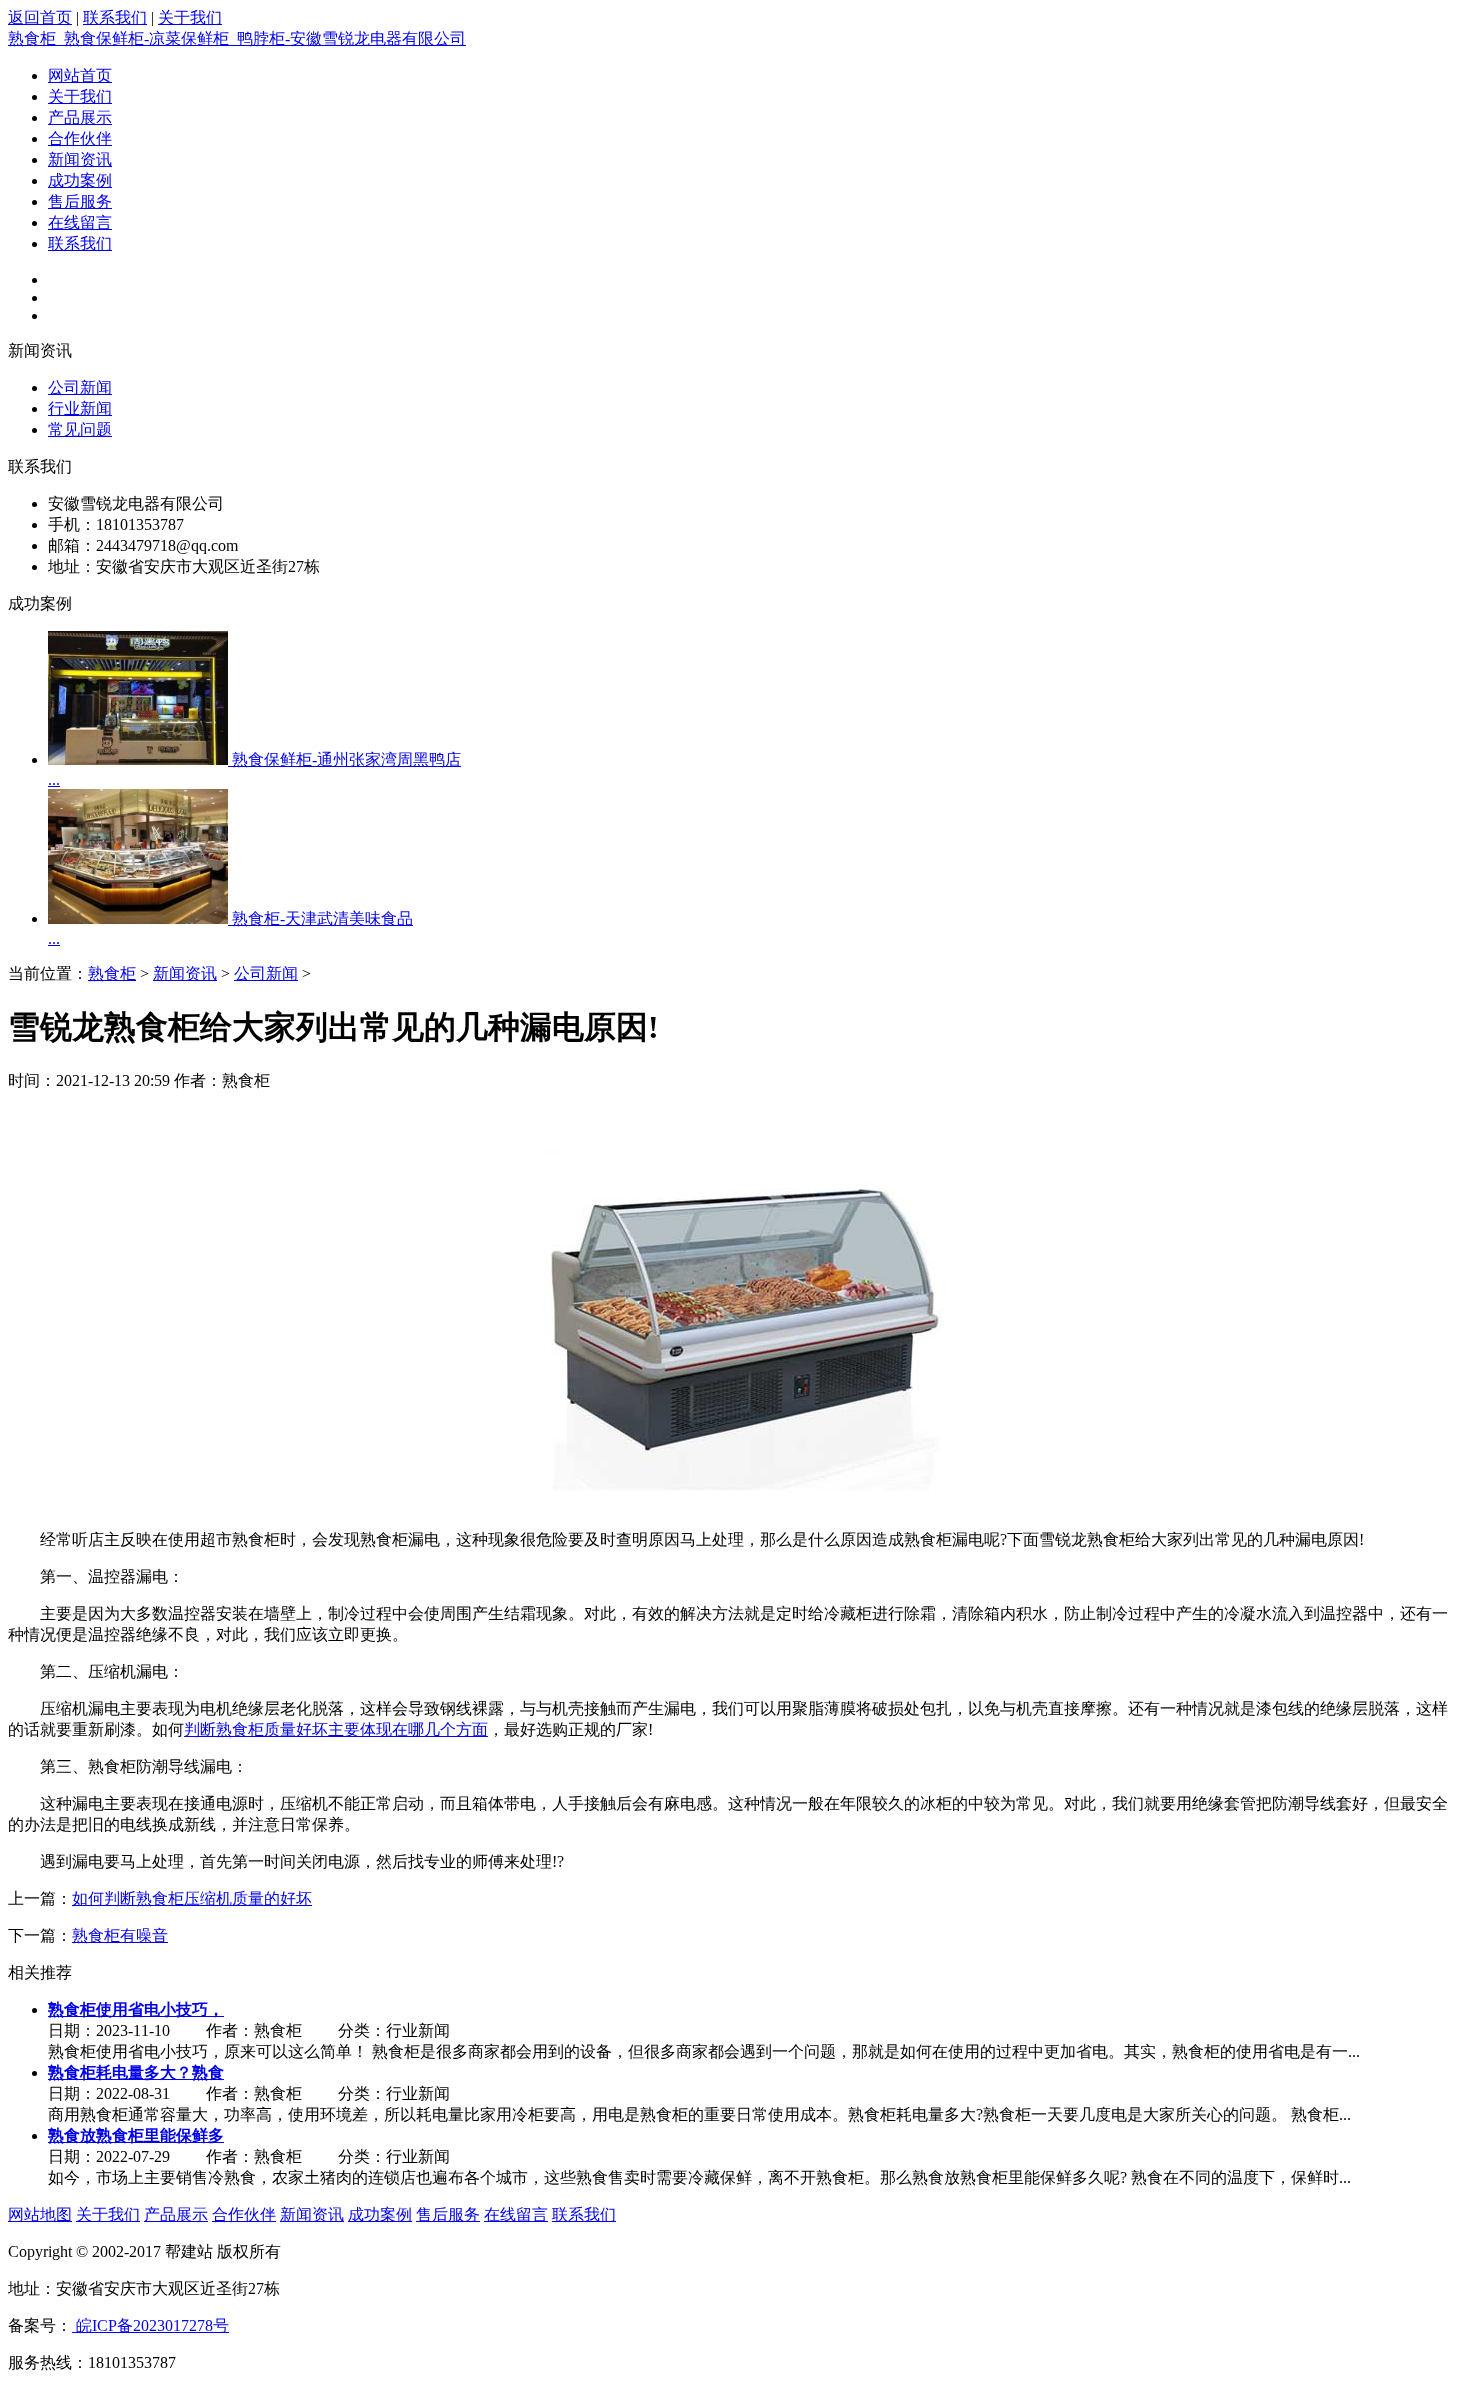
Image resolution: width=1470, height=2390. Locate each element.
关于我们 (190, 17)
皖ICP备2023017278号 (150, 2325)
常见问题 (80, 429)
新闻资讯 (80, 159)
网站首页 (80, 75)
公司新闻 (80, 387)
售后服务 (80, 201)
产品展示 (80, 117)
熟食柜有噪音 (120, 1935)
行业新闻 (80, 408)
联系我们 (115, 17)
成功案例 (80, 180)
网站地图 (40, 2214)
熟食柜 (112, 973)
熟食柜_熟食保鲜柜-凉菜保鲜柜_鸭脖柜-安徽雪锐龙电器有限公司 (237, 38)
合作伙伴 (80, 138)
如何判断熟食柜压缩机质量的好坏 (192, 1898)
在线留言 (80, 222)
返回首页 (40, 17)
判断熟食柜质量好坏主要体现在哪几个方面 (336, 1729)
